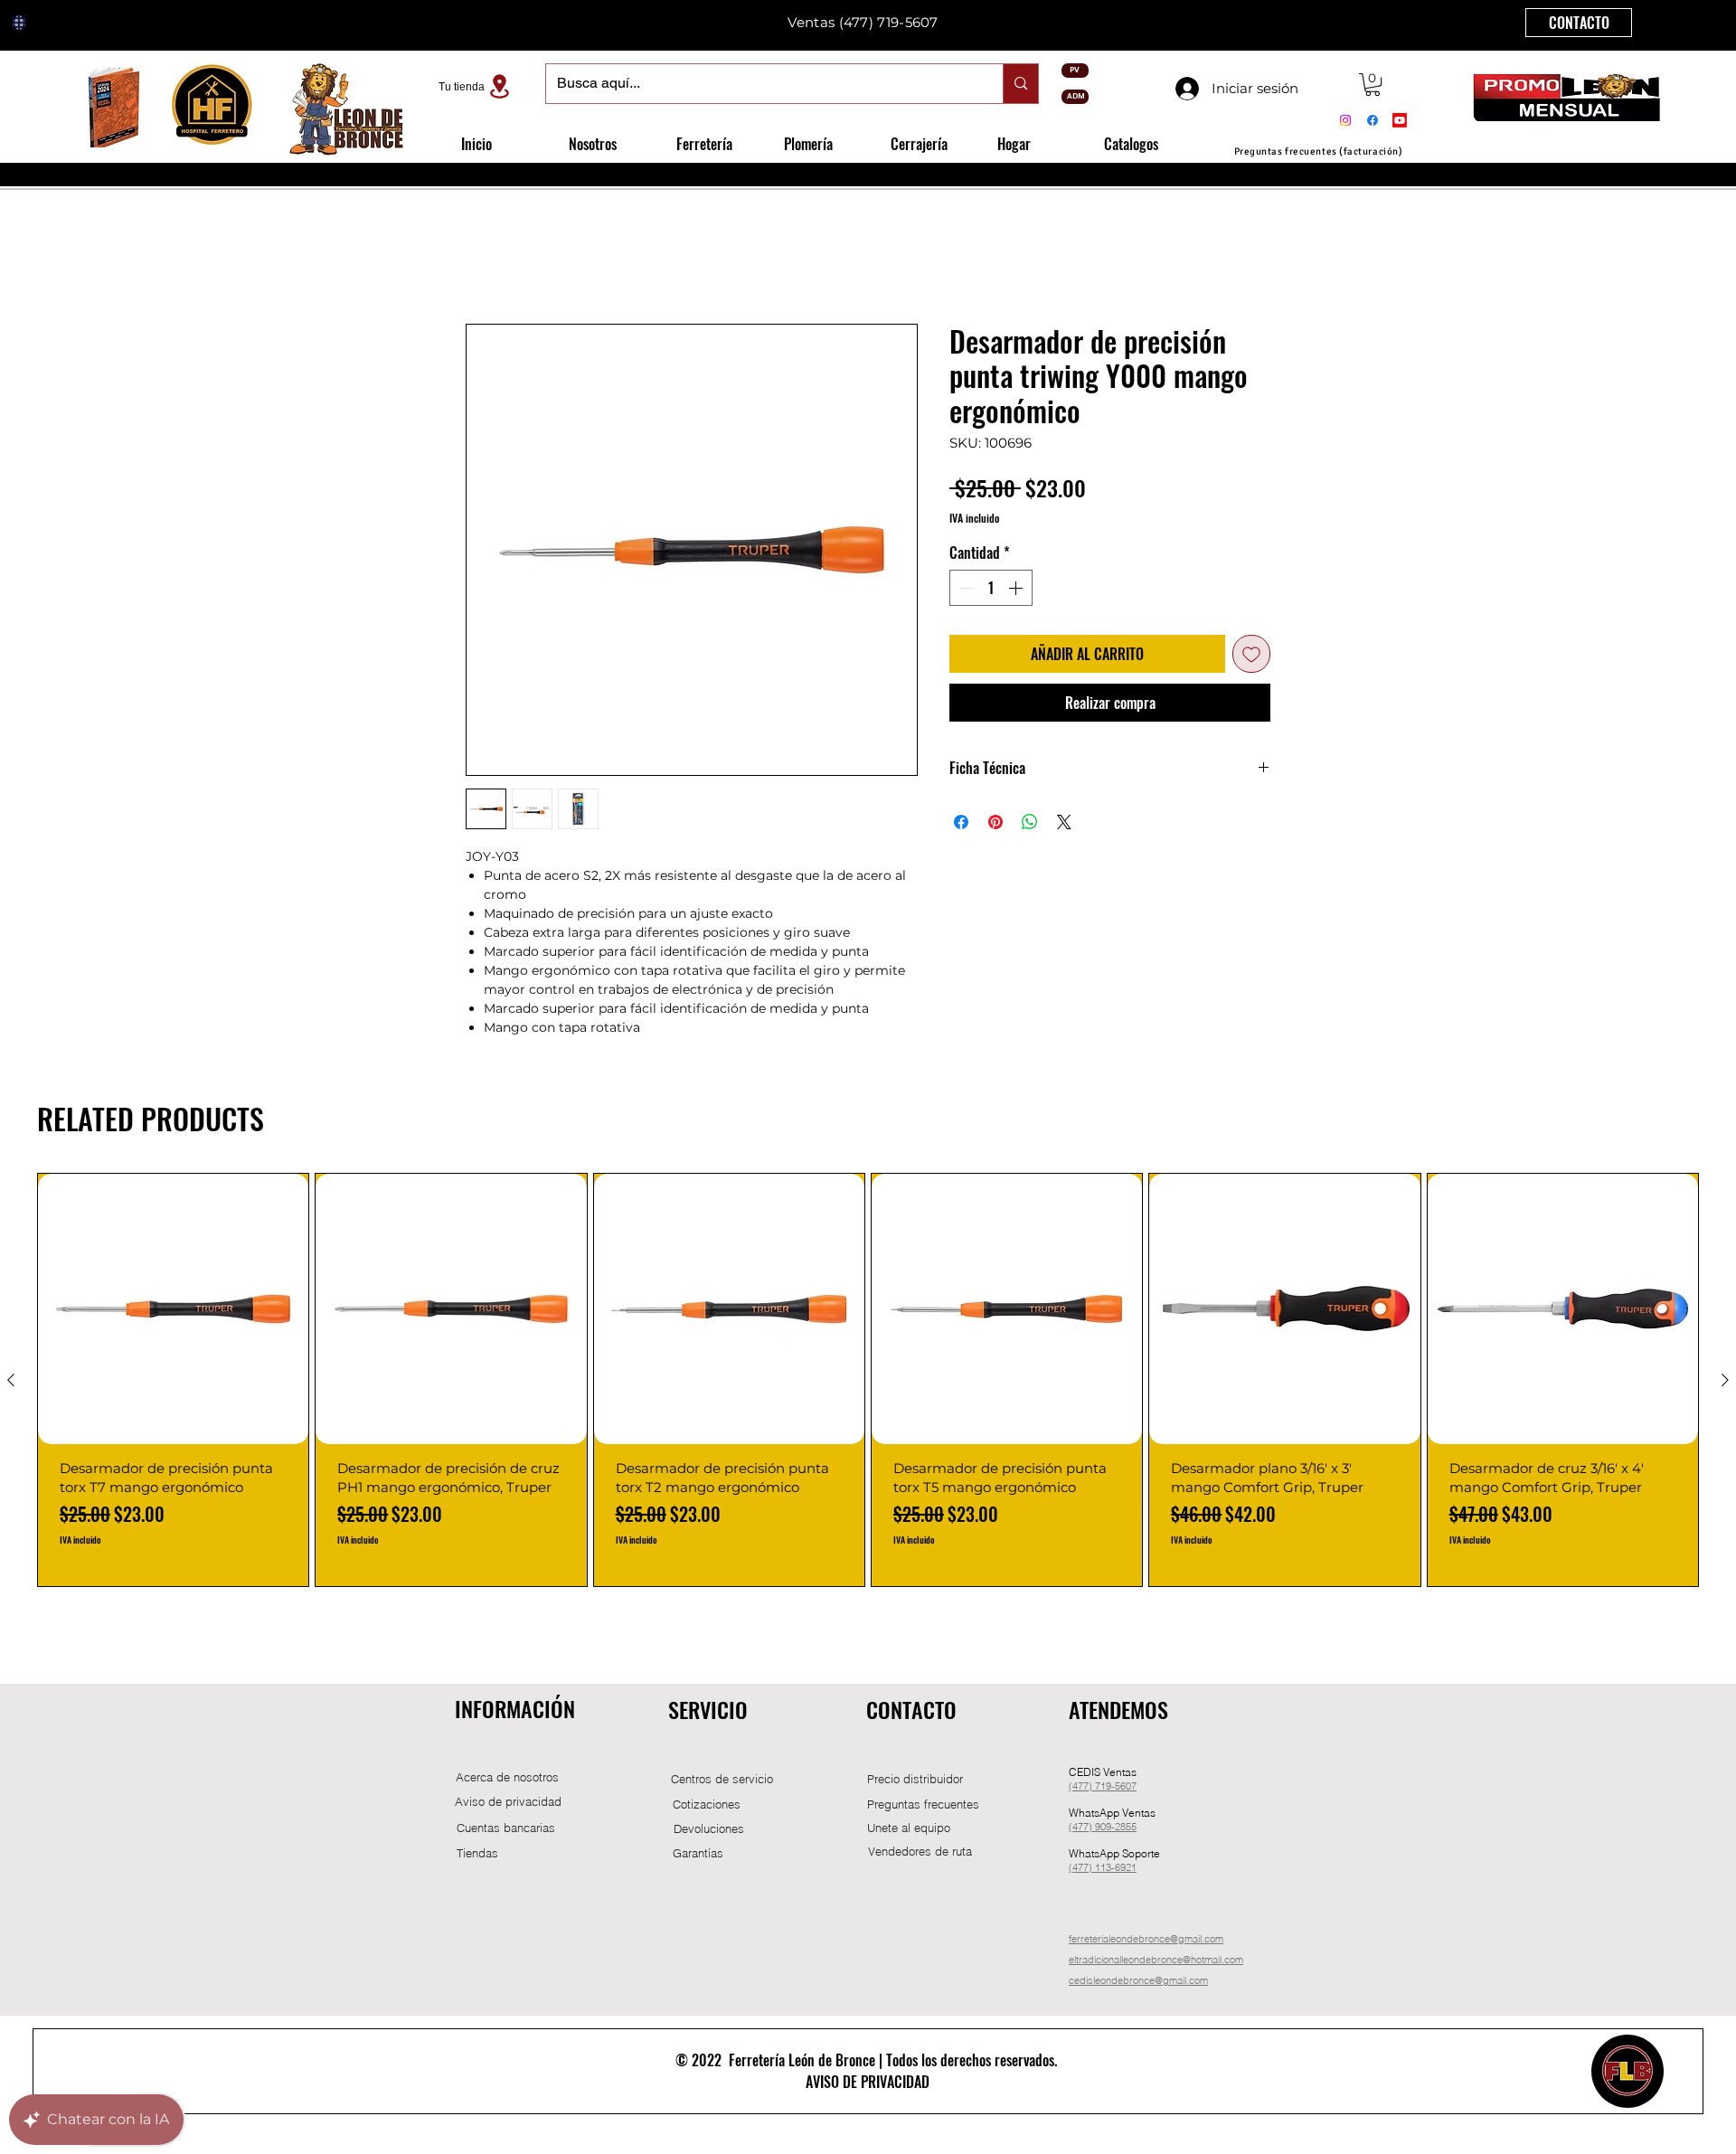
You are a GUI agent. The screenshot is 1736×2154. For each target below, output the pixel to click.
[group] (868, 1382)
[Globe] (19, 23)
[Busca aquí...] (1020, 84)
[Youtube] (1400, 120)
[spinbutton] (991, 590)
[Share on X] (1064, 824)
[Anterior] (11, 1382)
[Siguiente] (1725, 1382)
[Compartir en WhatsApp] (1030, 824)
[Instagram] (1345, 120)
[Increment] (1017, 590)
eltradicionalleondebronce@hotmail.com (1156, 1961)
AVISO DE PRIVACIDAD (868, 2083)
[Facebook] (1373, 120)
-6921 (1124, 1869)
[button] (1373, 85)
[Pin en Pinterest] (995, 824)
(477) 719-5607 (889, 22)
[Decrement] (965, 590)
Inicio (485, 260)
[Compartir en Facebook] (961, 824)
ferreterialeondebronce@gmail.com (1146, 1941)
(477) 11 (1087, 1869)
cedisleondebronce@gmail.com (1138, 1982)
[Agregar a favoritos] (1251, 656)
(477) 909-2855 (1103, 1828)
